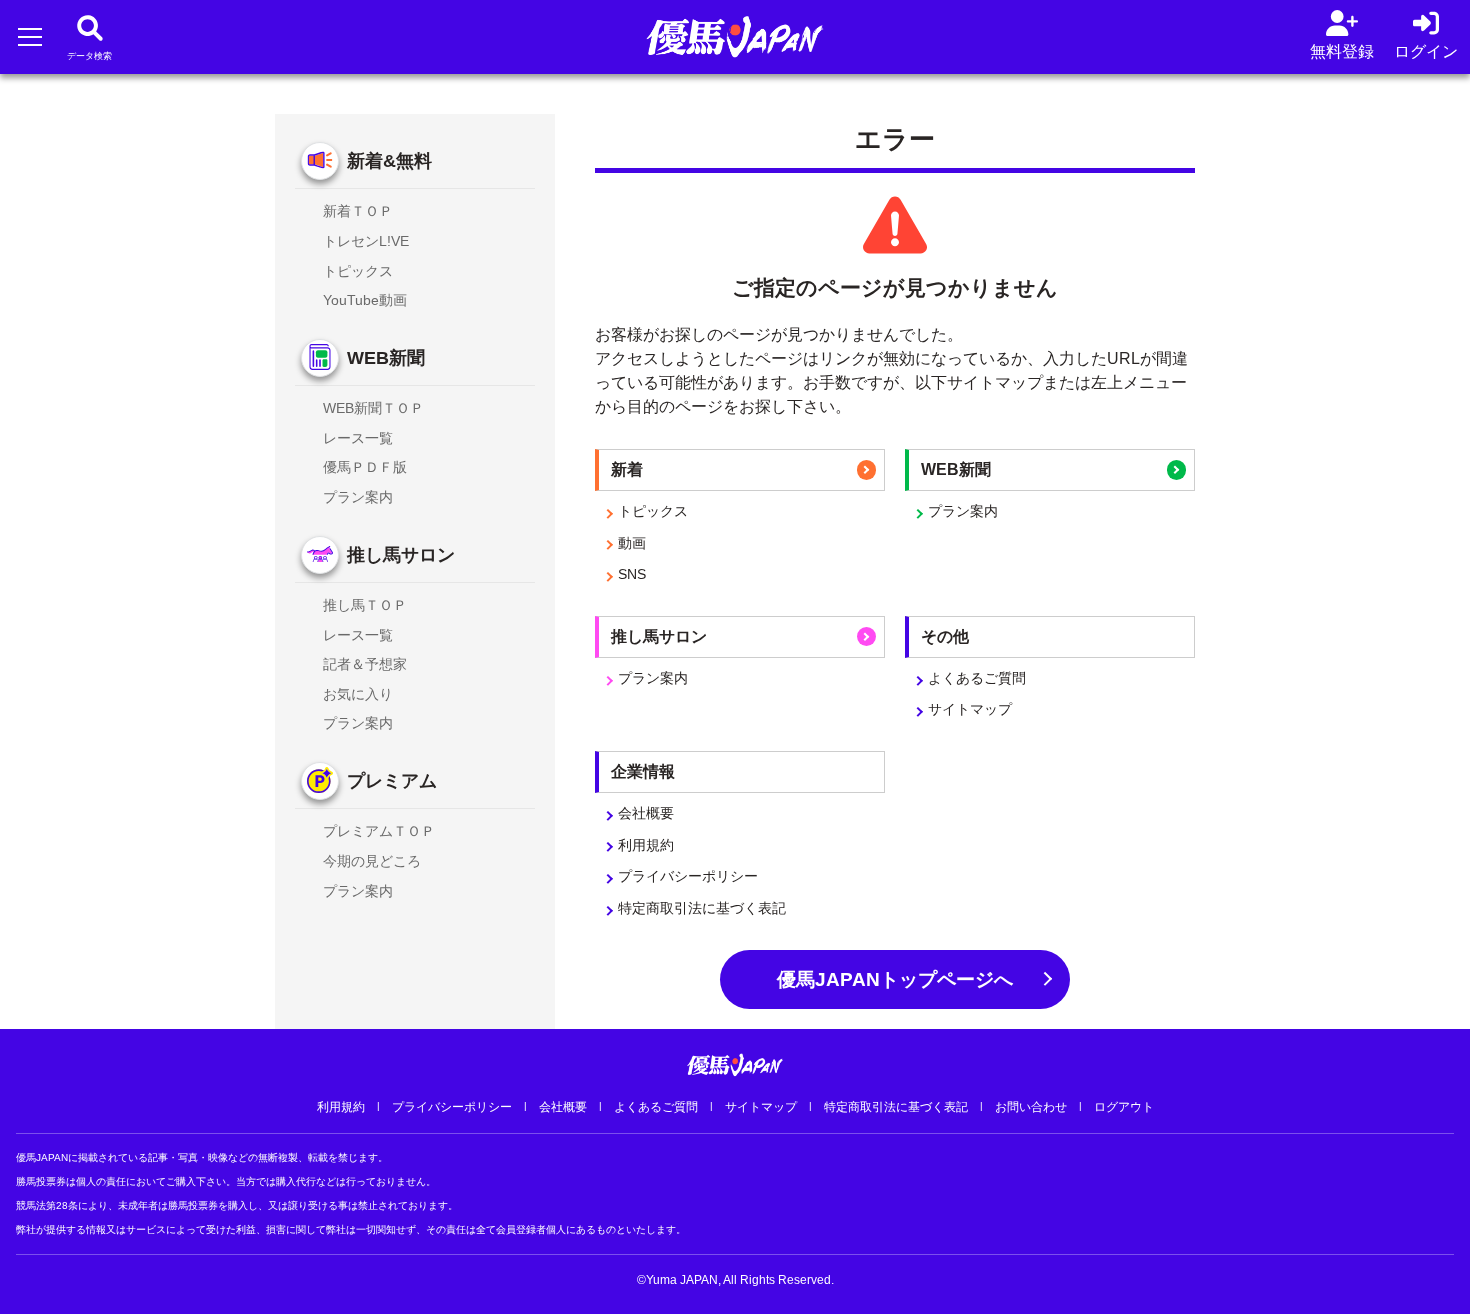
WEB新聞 (386, 358)
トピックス (653, 511)
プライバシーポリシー (688, 876)
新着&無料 (389, 161)
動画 (632, 543)
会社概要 (646, 813)
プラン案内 (963, 511)
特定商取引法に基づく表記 (702, 908)
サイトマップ (970, 709)
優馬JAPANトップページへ (895, 979)
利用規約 (646, 845)
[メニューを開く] (29, 36)
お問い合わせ (1031, 1107)
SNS (632, 574)
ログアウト (1124, 1107)
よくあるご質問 (977, 678)
